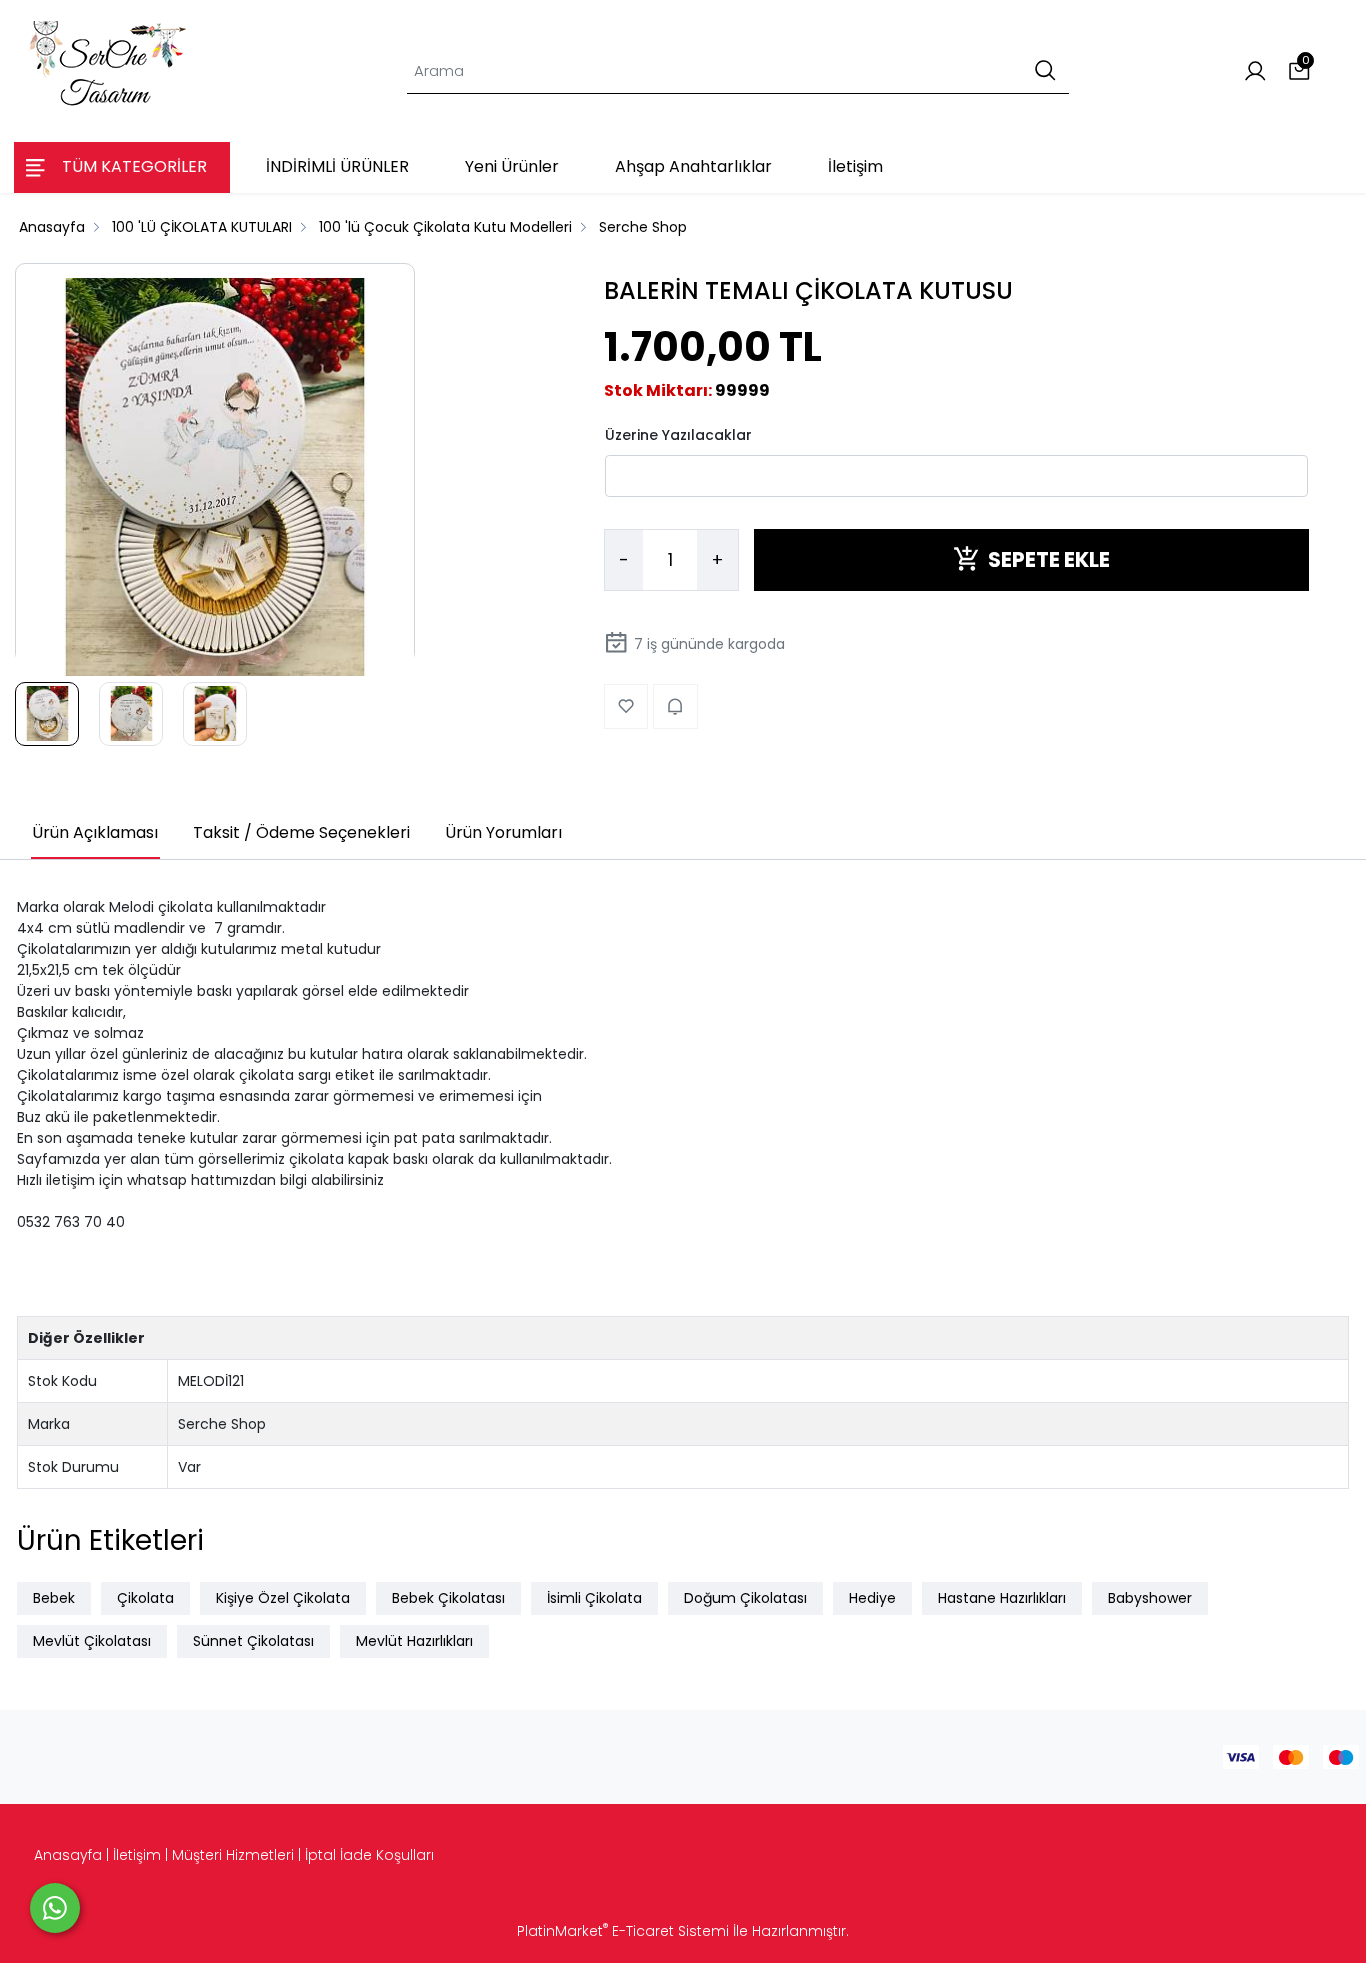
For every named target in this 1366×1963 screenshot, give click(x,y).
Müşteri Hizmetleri (233, 1855)
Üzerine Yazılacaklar (678, 434)
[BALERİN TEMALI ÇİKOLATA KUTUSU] (215, 478)
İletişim (137, 1855)
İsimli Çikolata (594, 1598)
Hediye (872, 1598)
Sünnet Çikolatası (253, 1641)
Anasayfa (68, 1855)
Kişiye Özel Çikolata (283, 1598)
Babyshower (1150, 1598)
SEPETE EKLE (1049, 559)
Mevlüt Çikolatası (92, 1641)
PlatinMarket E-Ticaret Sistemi (623, 1931)
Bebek (54, 1598)
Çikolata (145, 1598)
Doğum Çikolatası (745, 1598)
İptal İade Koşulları (369, 1855)
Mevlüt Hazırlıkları (414, 1641)
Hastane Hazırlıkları (1002, 1598)
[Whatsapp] (55, 1908)
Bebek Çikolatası (448, 1598)
